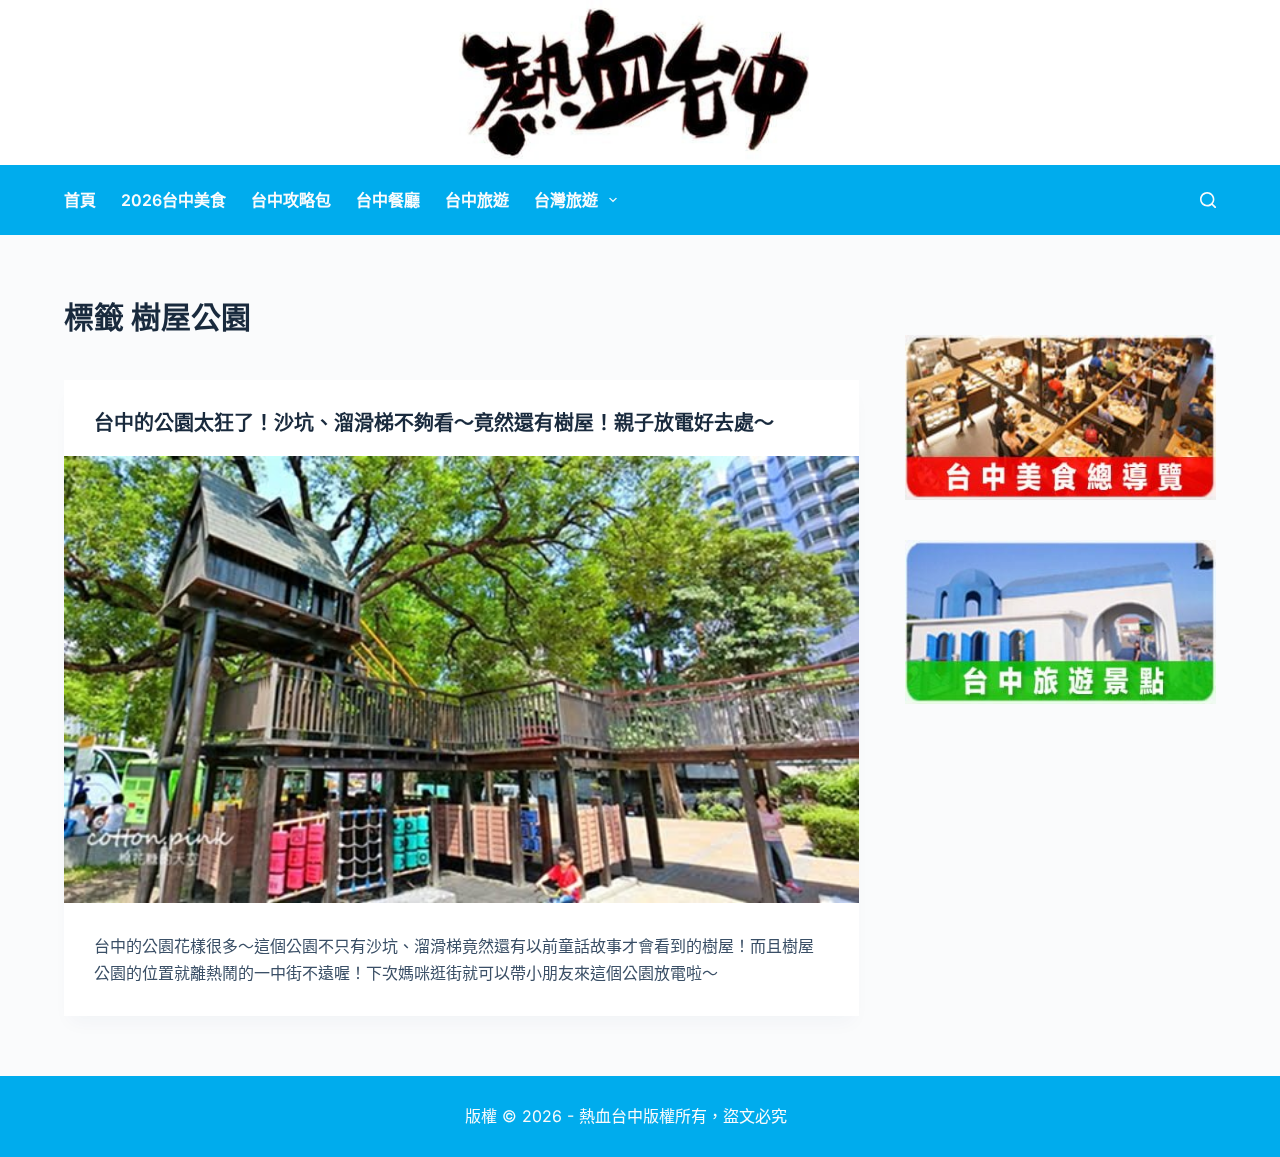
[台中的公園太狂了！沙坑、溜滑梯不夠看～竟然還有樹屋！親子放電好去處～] (461, 679)
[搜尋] (1208, 200)
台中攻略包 (291, 200)
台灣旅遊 (566, 200)
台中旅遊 (477, 200)
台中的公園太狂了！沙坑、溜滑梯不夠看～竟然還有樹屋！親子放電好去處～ (434, 423)
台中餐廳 (388, 200)
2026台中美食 (173, 200)
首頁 (80, 200)
